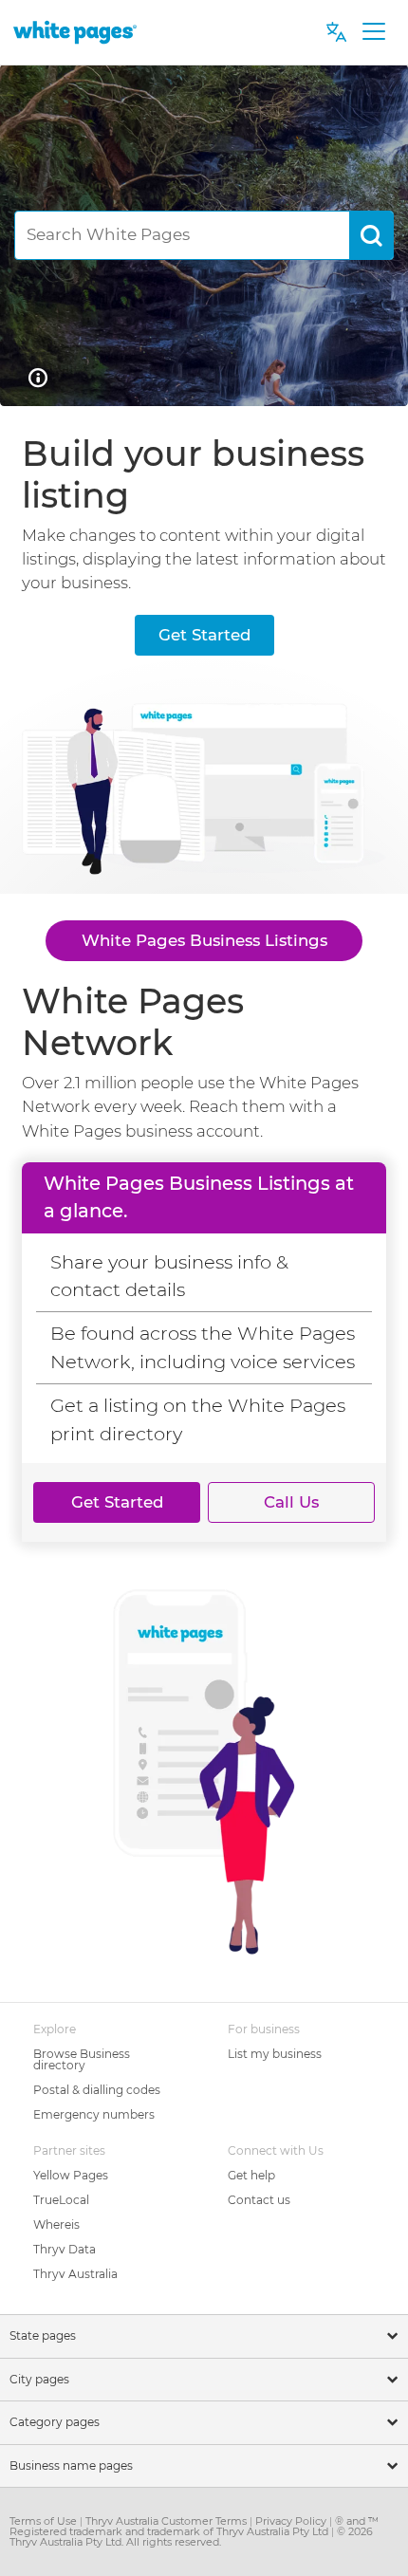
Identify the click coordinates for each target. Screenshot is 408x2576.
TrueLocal (61, 2200)
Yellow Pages (71, 2175)
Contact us (259, 2200)
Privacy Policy (292, 2521)
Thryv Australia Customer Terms (167, 2521)
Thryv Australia (75, 2274)
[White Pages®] (75, 32)
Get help (251, 2175)
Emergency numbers (94, 2114)
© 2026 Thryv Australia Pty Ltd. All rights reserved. (191, 2537)
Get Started (204, 635)
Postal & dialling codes (97, 2090)
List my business (275, 2054)
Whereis (56, 2224)
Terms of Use (45, 2521)
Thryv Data (65, 2249)
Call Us (291, 1502)
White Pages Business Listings (204, 940)
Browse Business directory (82, 2059)
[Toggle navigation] (373, 32)
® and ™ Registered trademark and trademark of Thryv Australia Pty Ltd (194, 2526)
